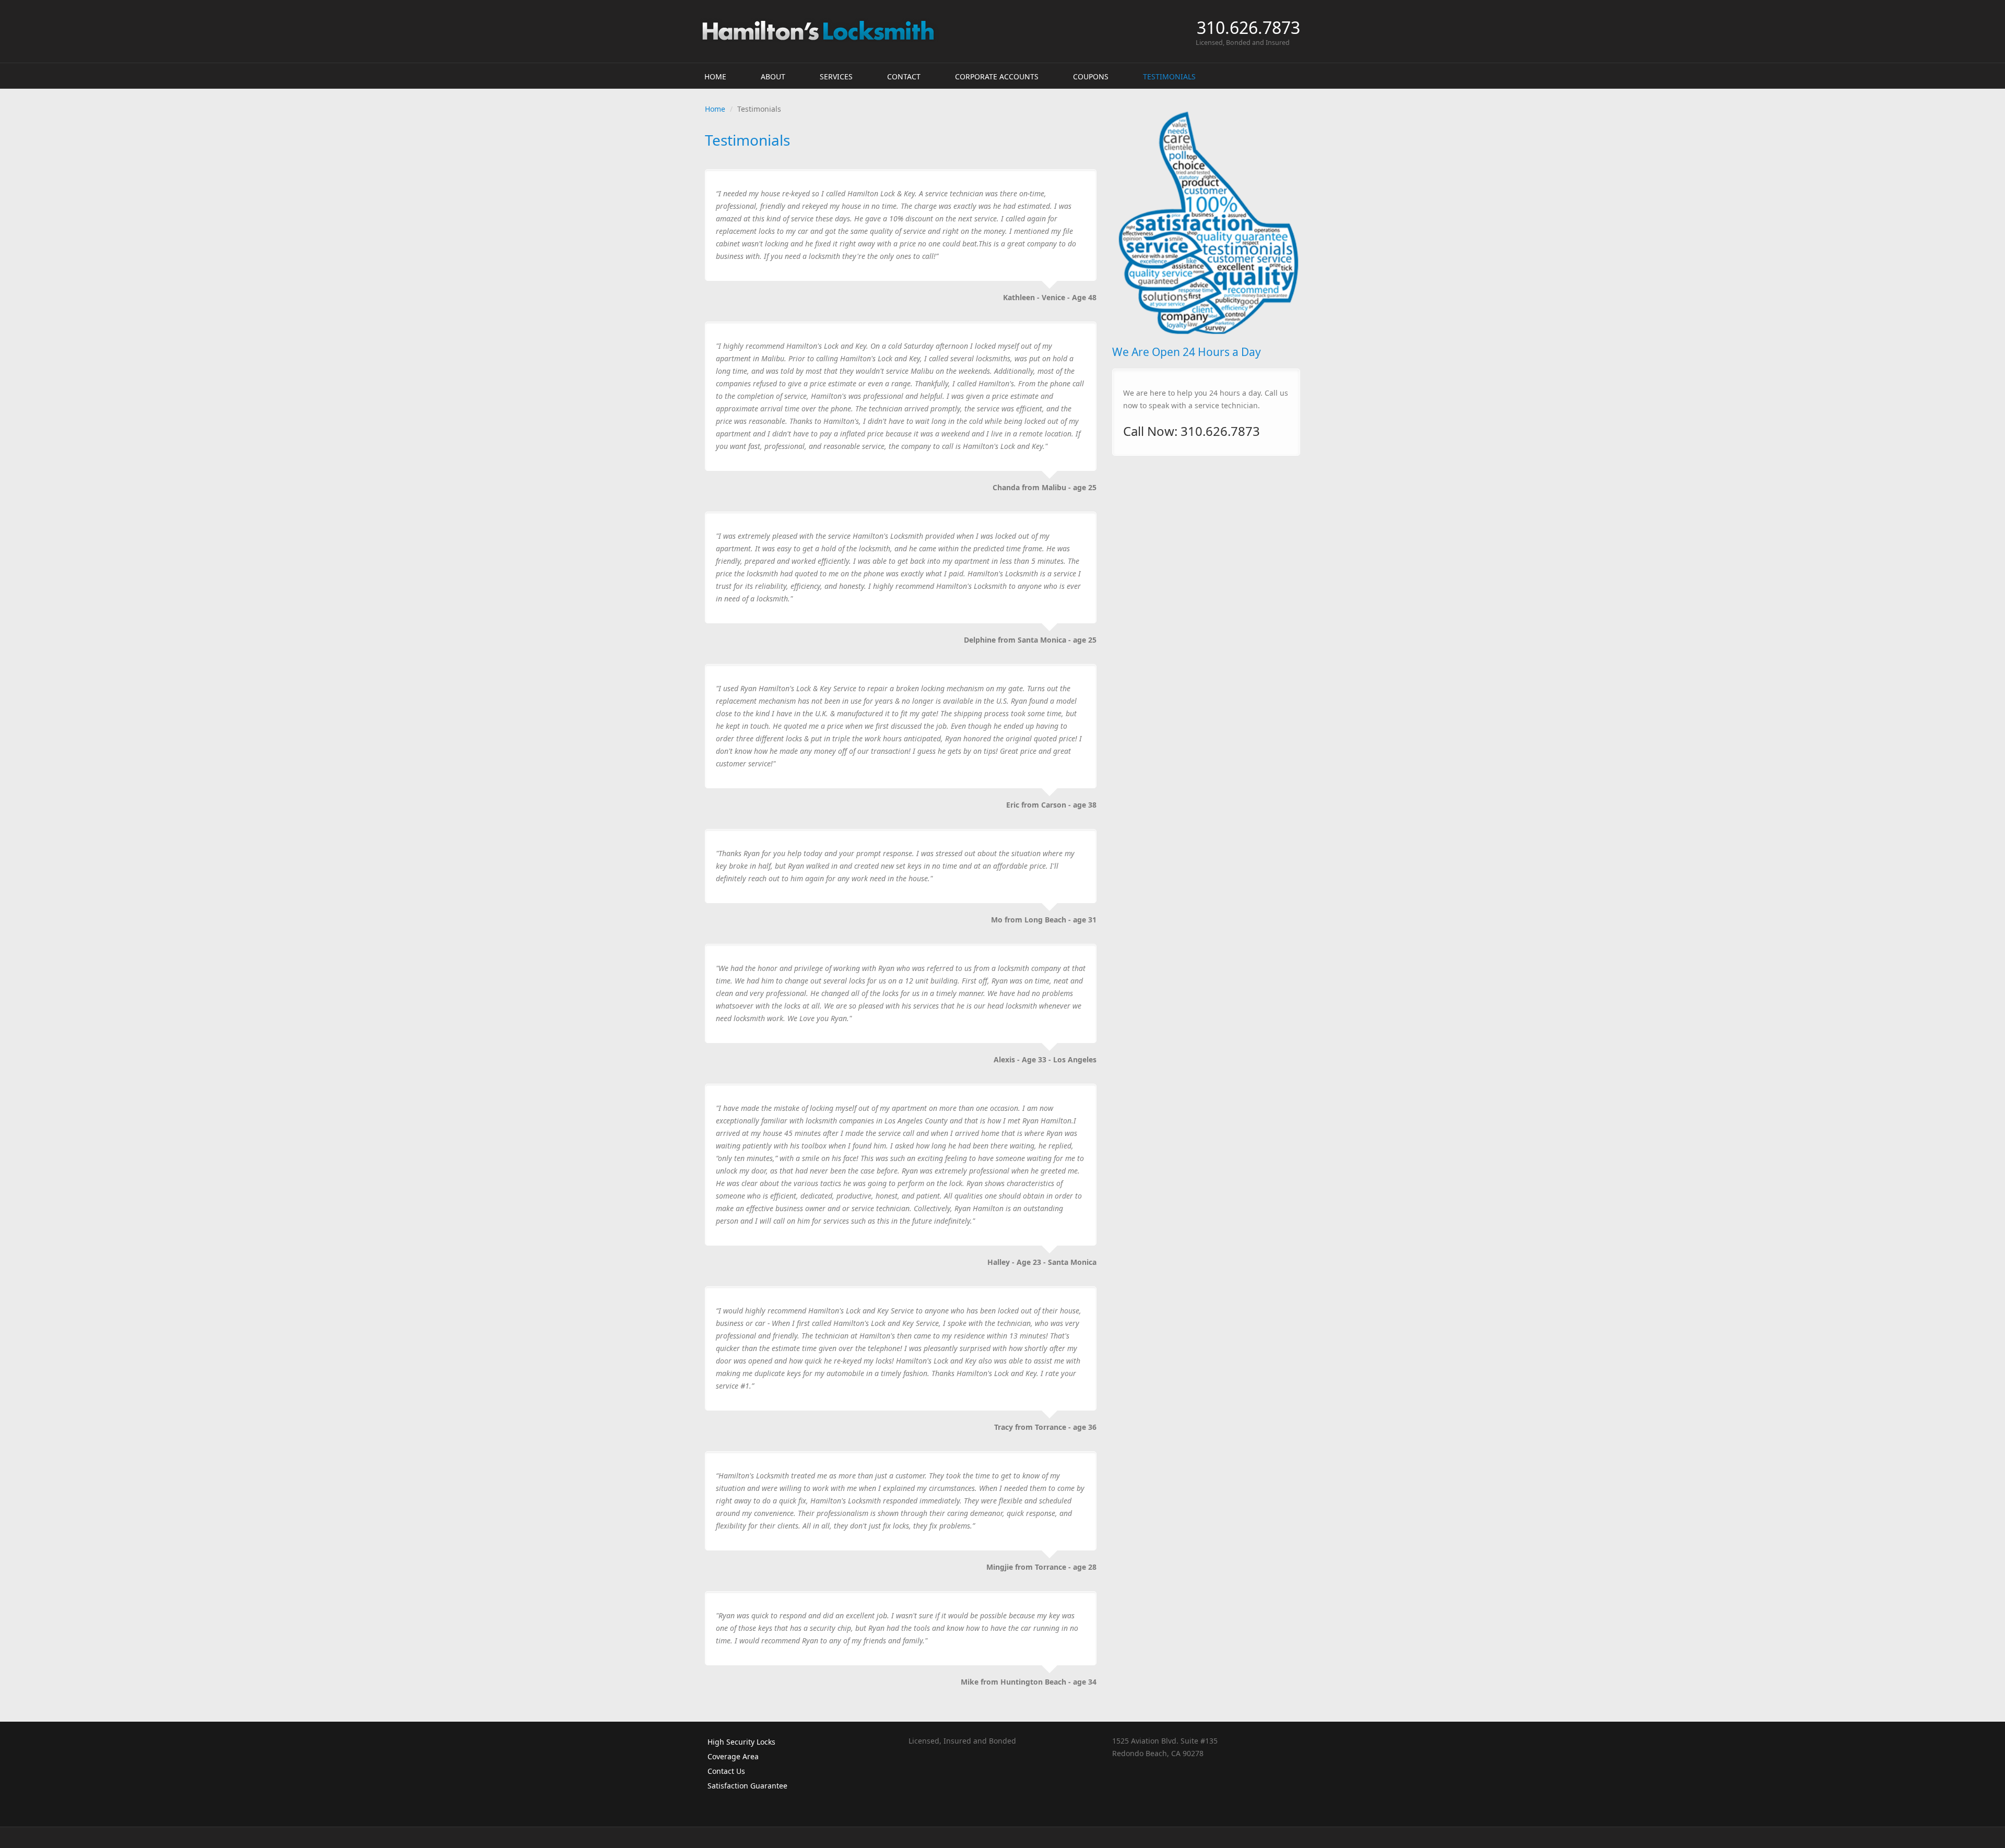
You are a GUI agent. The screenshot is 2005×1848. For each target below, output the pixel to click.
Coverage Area (733, 1756)
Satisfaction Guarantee (747, 1786)
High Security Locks (741, 1742)
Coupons (1091, 76)
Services (836, 76)
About (773, 76)
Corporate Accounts (997, 76)
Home (715, 76)
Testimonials (1169, 76)
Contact (904, 76)
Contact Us (726, 1771)
